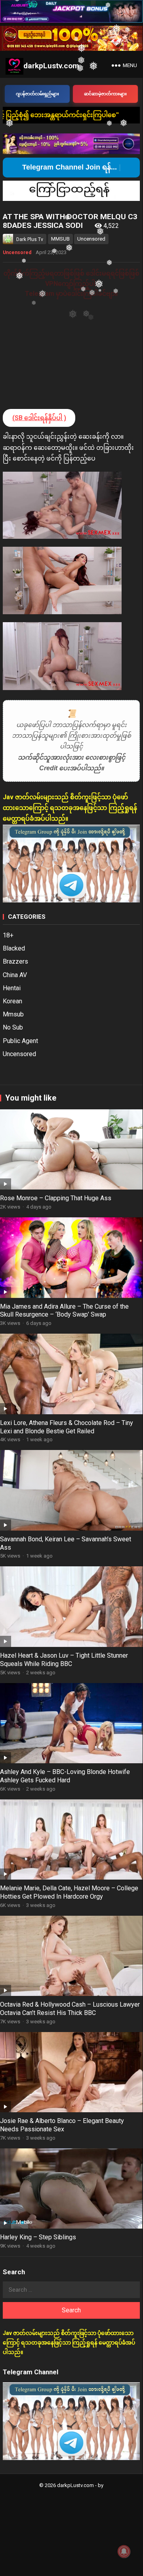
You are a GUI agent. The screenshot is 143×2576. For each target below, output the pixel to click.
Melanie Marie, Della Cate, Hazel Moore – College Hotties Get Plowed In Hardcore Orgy (69, 1892)
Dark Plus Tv (30, 239)
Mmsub (13, 1014)
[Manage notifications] (124, 2551)
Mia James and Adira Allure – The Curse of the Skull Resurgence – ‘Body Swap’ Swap (64, 1311)
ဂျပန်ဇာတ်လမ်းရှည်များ (37, 94)
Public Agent (20, 1041)
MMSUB (60, 239)
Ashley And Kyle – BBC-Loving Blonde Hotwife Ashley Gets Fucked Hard (65, 1776)
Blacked (14, 948)
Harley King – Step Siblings (38, 2237)
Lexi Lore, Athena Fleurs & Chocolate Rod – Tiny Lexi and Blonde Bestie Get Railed (67, 1427)
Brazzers (15, 961)
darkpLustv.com (51, 66)
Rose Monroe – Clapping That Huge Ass (56, 1198)
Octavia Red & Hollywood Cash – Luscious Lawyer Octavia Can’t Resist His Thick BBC (70, 2009)
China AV (15, 975)
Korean (12, 1001)
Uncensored (91, 239)
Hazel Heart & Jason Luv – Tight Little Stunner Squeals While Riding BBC (64, 1660)
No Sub (13, 1027)
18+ (8, 935)
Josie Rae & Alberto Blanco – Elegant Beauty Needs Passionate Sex (62, 2125)
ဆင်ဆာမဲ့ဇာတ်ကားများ (105, 94)
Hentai (12, 988)
